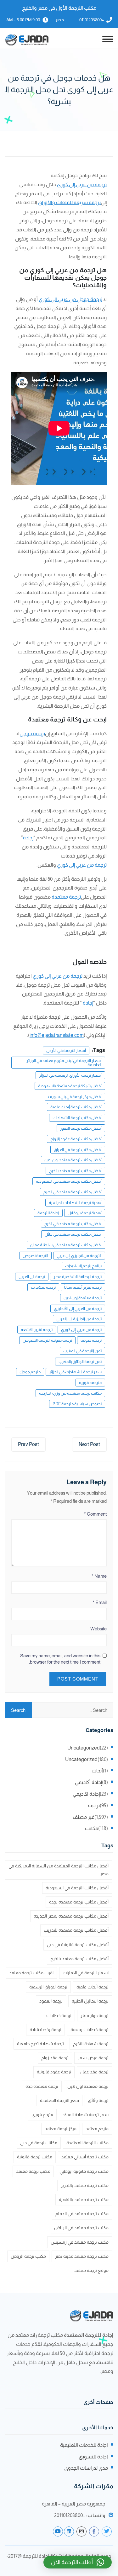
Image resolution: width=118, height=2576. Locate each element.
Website (98, 1629)
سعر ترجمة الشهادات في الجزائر (75, 1372)
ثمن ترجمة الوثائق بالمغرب (80, 1362)
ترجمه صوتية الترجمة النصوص (47, 1340)
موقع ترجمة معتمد (91, 2270)
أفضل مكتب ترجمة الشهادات (77, 1118)
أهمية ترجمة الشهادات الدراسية (75, 1203)
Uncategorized (84, 1748)
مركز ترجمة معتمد (61, 2129)
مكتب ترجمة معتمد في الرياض (81, 2228)
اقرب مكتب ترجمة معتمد (31, 1973)
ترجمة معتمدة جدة (42, 2086)
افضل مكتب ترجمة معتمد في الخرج (73, 1224)
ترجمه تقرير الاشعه (37, 1330)
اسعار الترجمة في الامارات (86, 1973)
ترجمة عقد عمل (94, 2072)
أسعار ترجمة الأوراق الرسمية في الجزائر (70, 1075)
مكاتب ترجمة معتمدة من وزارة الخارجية (70, 1393)
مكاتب (92, 1828)
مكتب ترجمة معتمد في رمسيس (80, 2242)
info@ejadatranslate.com (57, 1035)
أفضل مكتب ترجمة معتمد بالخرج (75, 1171)
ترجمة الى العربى (32, 1277)
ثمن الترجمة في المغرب (82, 1351)
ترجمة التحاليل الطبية (90, 2001)
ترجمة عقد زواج (55, 2058)
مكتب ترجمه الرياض (28, 2256)
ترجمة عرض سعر (93, 2058)
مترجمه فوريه (90, 1383)
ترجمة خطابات (59, 2015)
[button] (78, 2562)
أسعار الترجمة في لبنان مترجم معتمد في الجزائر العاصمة (64, 1063)
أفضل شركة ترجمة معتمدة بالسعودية (70, 1086)
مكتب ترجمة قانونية (35, 2157)
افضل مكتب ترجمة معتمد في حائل (73, 1234)
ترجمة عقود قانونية (54, 2072)
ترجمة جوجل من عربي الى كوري (70, 299)
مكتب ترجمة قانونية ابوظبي (84, 2171)
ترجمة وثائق (98, 2100)
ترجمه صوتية (91, 1340)
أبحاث (97, 1771)
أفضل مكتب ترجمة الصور (81, 1128)
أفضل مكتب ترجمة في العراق (78, 1150)
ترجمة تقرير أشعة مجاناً (83, 1287)
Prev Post (28, 1444)
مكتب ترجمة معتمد (33, 2171)
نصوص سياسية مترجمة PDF (77, 1404)
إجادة (28, 838)
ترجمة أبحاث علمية (93, 1987)
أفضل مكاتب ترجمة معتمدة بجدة (79, 1902)
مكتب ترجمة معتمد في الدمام (82, 2214)
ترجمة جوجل (32, 734)
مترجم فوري (42, 2114)
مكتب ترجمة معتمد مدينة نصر (82, 2256)
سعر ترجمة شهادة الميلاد (85, 2114)
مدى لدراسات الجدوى (86, 2468)
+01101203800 (92, 20)
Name (99, 1576)
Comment (95, 1514)
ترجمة (94, 1805)
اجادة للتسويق (93, 2457)
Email (100, 1602)
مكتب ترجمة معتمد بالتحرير (85, 2185)
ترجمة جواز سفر (95, 2015)
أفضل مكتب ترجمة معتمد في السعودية (69, 1181)
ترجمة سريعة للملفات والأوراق (69, 202)
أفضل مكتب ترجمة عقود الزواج (76, 1139)
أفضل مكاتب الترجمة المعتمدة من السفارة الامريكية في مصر (59, 1870)
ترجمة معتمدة (66, 897)
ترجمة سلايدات (43, 1287)
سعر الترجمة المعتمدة (59, 2100)
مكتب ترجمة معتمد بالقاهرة (84, 2199)
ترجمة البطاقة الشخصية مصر (78, 1277)
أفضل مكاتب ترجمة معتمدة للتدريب (76, 1930)
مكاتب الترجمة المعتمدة (87, 2143)
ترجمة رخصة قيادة (45, 2030)
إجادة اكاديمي (86, 1794)
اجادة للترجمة (48, 1213)
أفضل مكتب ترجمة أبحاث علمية (76, 1107)
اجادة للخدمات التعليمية (84, 2445)
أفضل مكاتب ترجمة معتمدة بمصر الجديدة (71, 1916)
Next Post (89, 1444)
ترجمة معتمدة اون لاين (83, 1298)
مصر (60, 20)
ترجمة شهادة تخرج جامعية (40, 2044)
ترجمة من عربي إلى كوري (82, 185)
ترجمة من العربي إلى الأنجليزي (78, 1309)
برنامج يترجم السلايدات (83, 1266)
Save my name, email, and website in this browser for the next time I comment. (60, 1659)
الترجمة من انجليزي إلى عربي (79, 1256)
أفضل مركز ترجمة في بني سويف (75, 1097)
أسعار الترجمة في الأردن (66, 1050)
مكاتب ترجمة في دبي (39, 2143)
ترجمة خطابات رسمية (90, 2030)
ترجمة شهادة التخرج (91, 2044)
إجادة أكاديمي (88, 1782)
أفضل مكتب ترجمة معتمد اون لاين (73, 1160)
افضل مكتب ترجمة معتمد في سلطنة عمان (66, 1245)
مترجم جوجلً (30, 1372)
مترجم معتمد (97, 2129)
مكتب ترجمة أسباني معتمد (85, 2157)
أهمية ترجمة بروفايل (85, 1213)
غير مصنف (84, 1817)
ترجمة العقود (51, 2001)
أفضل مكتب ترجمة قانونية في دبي (78, 1945)
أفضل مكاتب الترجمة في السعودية (77, 1888)
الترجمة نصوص (35, 1256)
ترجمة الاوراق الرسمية (48, 1987)
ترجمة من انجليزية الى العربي (79, 1319)
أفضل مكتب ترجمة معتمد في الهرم (73, 1192)
